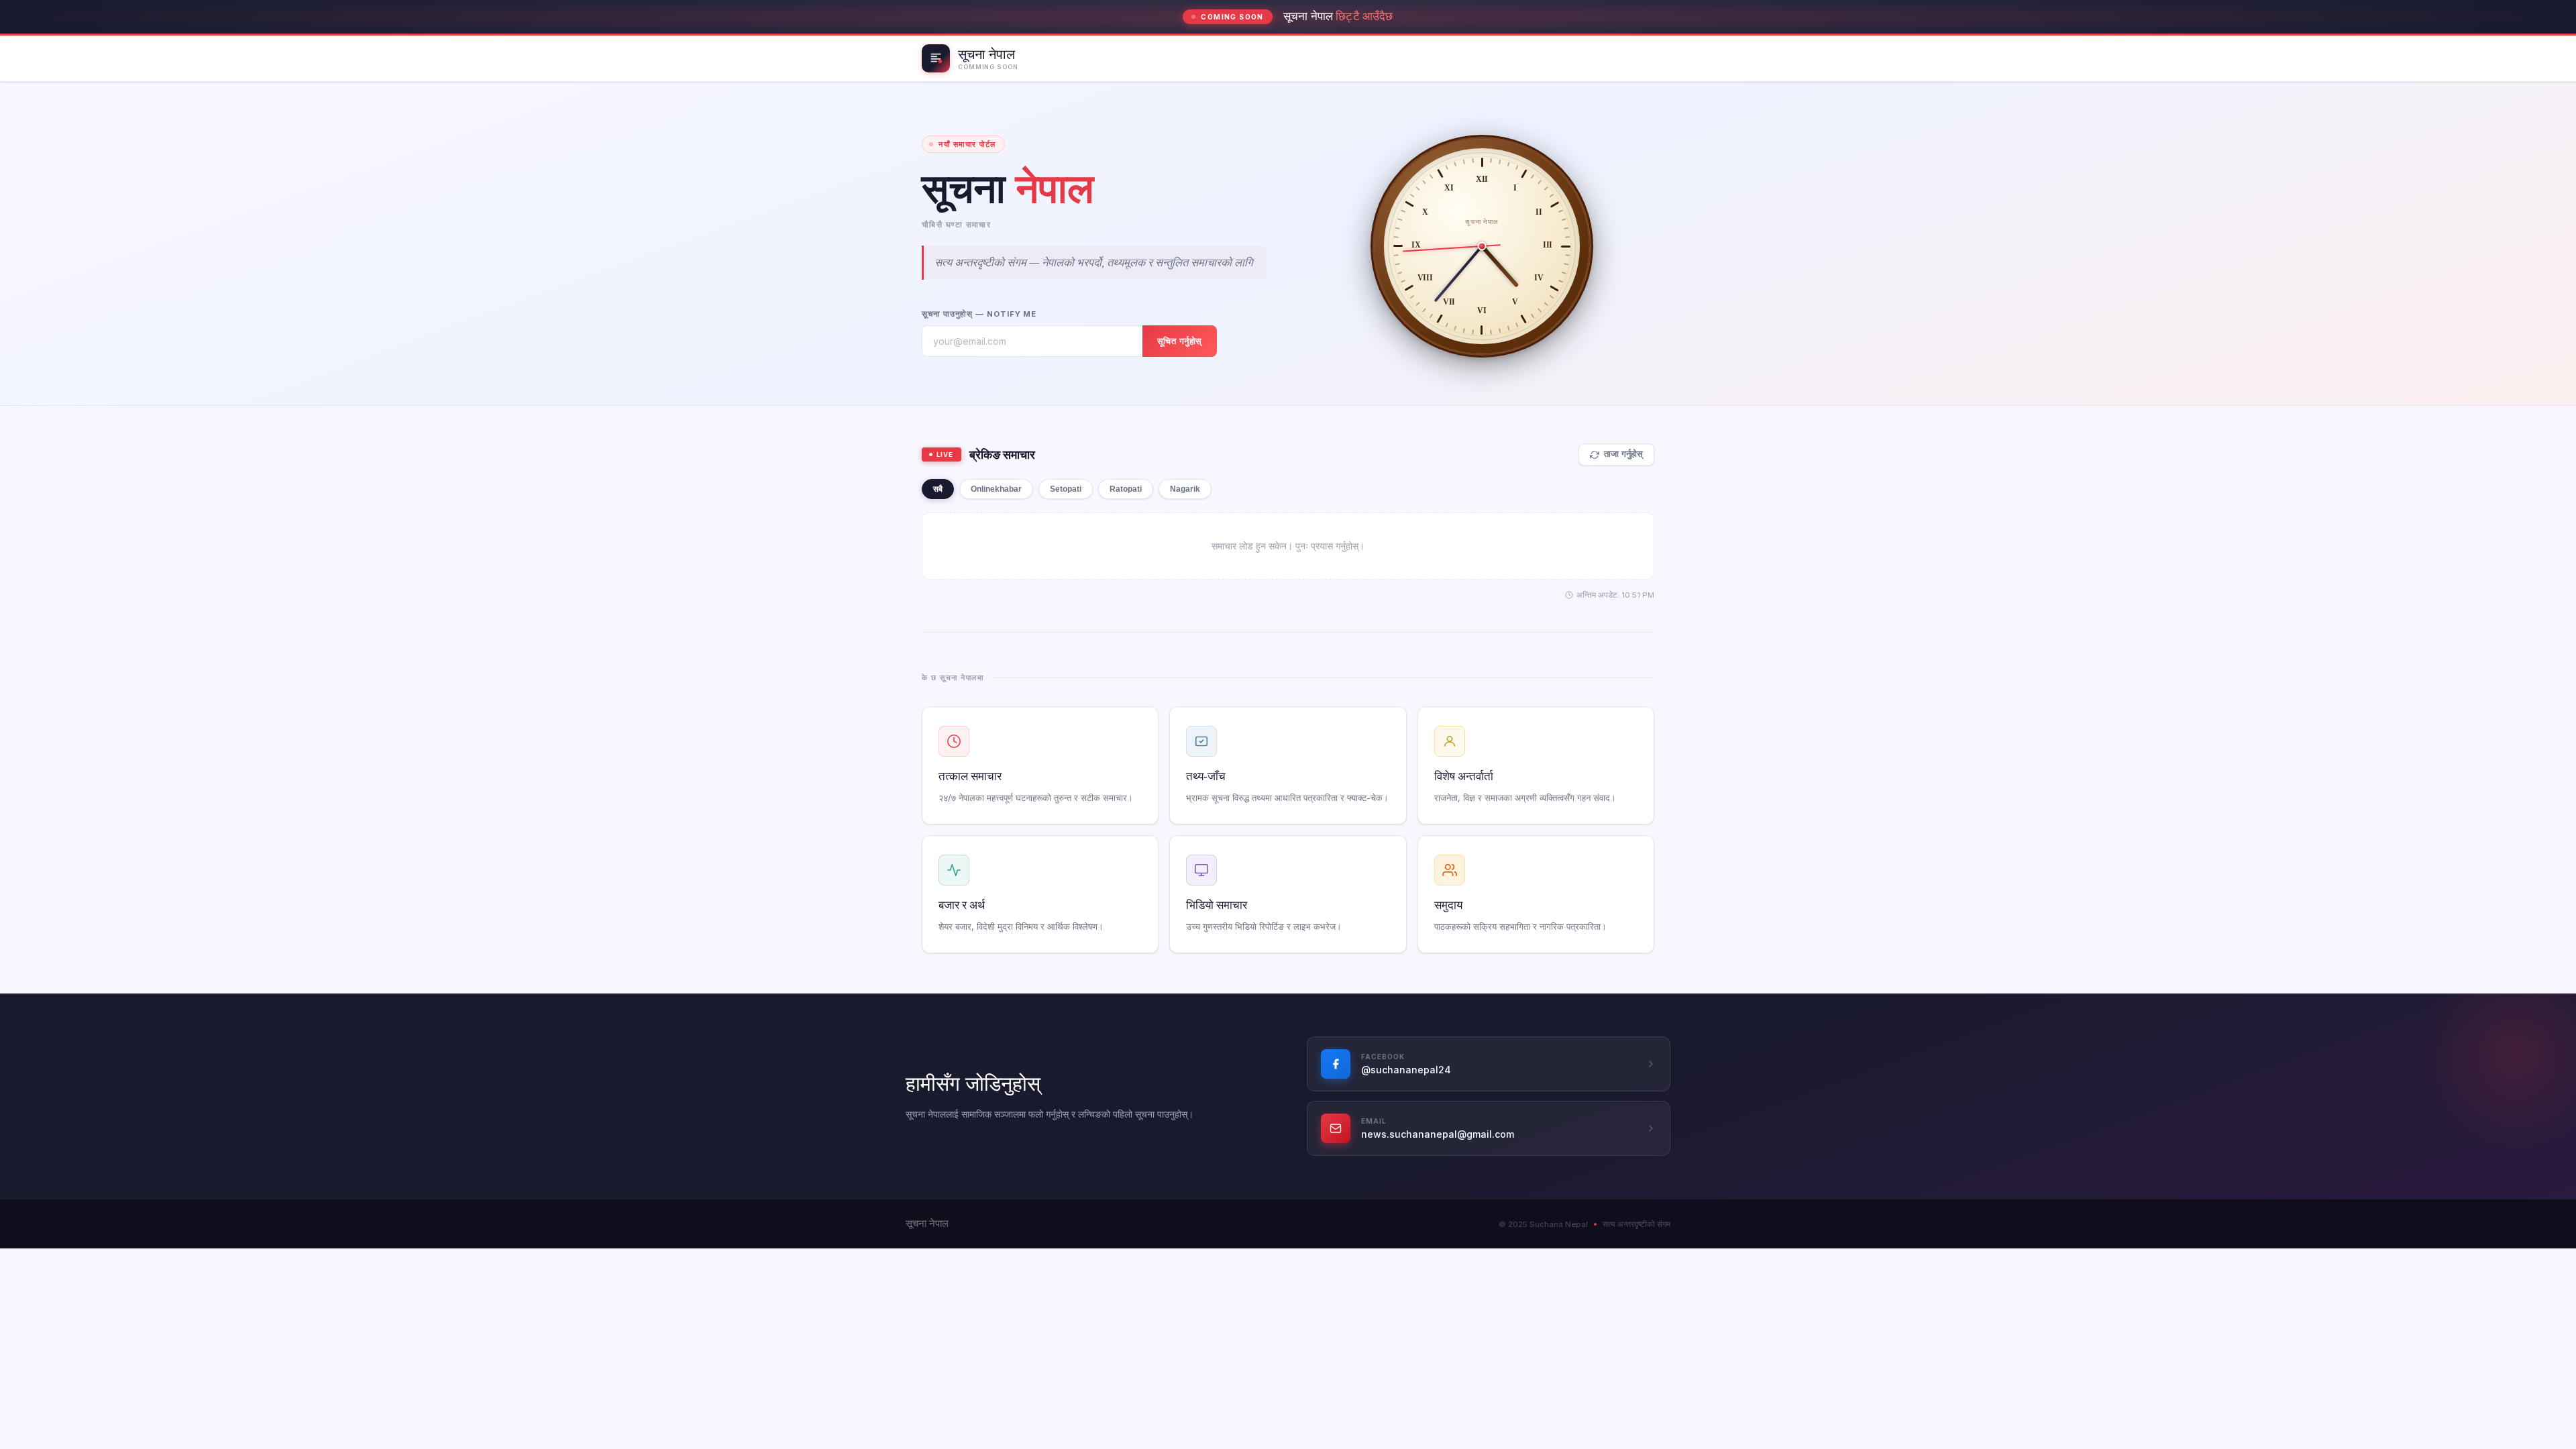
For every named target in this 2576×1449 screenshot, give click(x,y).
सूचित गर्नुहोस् (1180, 341)
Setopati (1066, 489)
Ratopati (1126, 489)
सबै (938, 489)
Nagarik (1185, 489)
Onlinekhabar (996, 489)
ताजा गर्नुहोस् (1623, 454)
